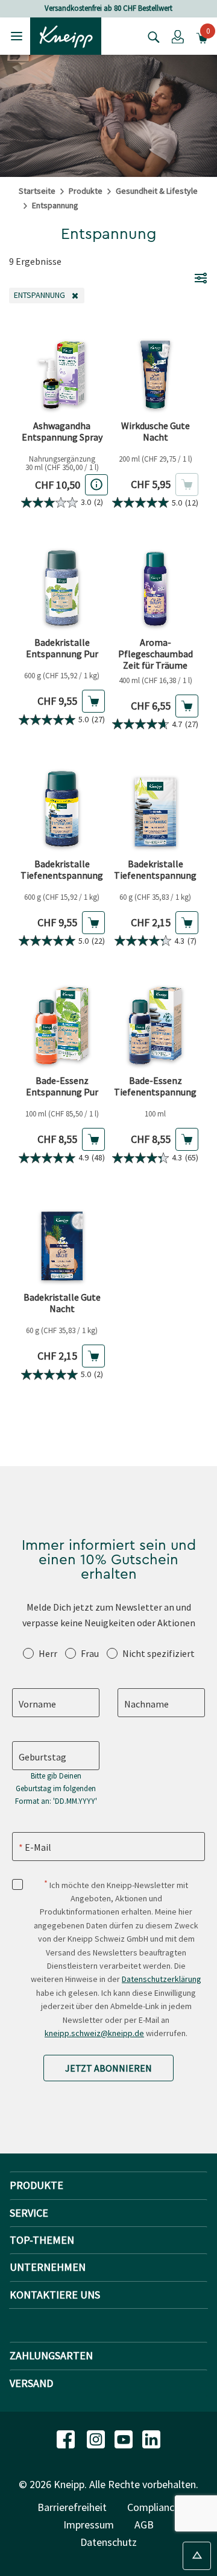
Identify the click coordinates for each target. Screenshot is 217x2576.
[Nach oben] (197, 2556)
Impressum (89, 2525)
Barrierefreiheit (72, 2507)
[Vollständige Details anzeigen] (96, 485)
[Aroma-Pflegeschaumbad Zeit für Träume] (155, 587)
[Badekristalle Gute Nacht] (62, 1242)
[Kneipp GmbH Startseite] (66, 35)
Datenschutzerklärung (162, 1979)
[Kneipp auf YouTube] (125, 2438)
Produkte (86, 191)
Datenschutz (108, 2542)
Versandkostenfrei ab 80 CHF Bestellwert (108, 8)
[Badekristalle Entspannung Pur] (62, 587)
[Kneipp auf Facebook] (67, 2438)
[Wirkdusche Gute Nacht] (155, 370)
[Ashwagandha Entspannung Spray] (62, 370)
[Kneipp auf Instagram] (97, 2438)
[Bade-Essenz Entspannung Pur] (62, 1025)
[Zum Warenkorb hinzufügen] (93, 701)
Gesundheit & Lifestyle (157, 191)
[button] (178, 36)
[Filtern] (201, 277)
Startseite (37, 191)
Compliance (153, 2507)
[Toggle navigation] (17, 36)
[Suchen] (151, 36)
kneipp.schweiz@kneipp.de (94, 2033)
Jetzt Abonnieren (108, 2068)
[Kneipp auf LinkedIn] (151, 2438)
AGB (144, 2525)
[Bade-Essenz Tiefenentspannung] (155, 1025)
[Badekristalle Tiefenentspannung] (62, 809)
